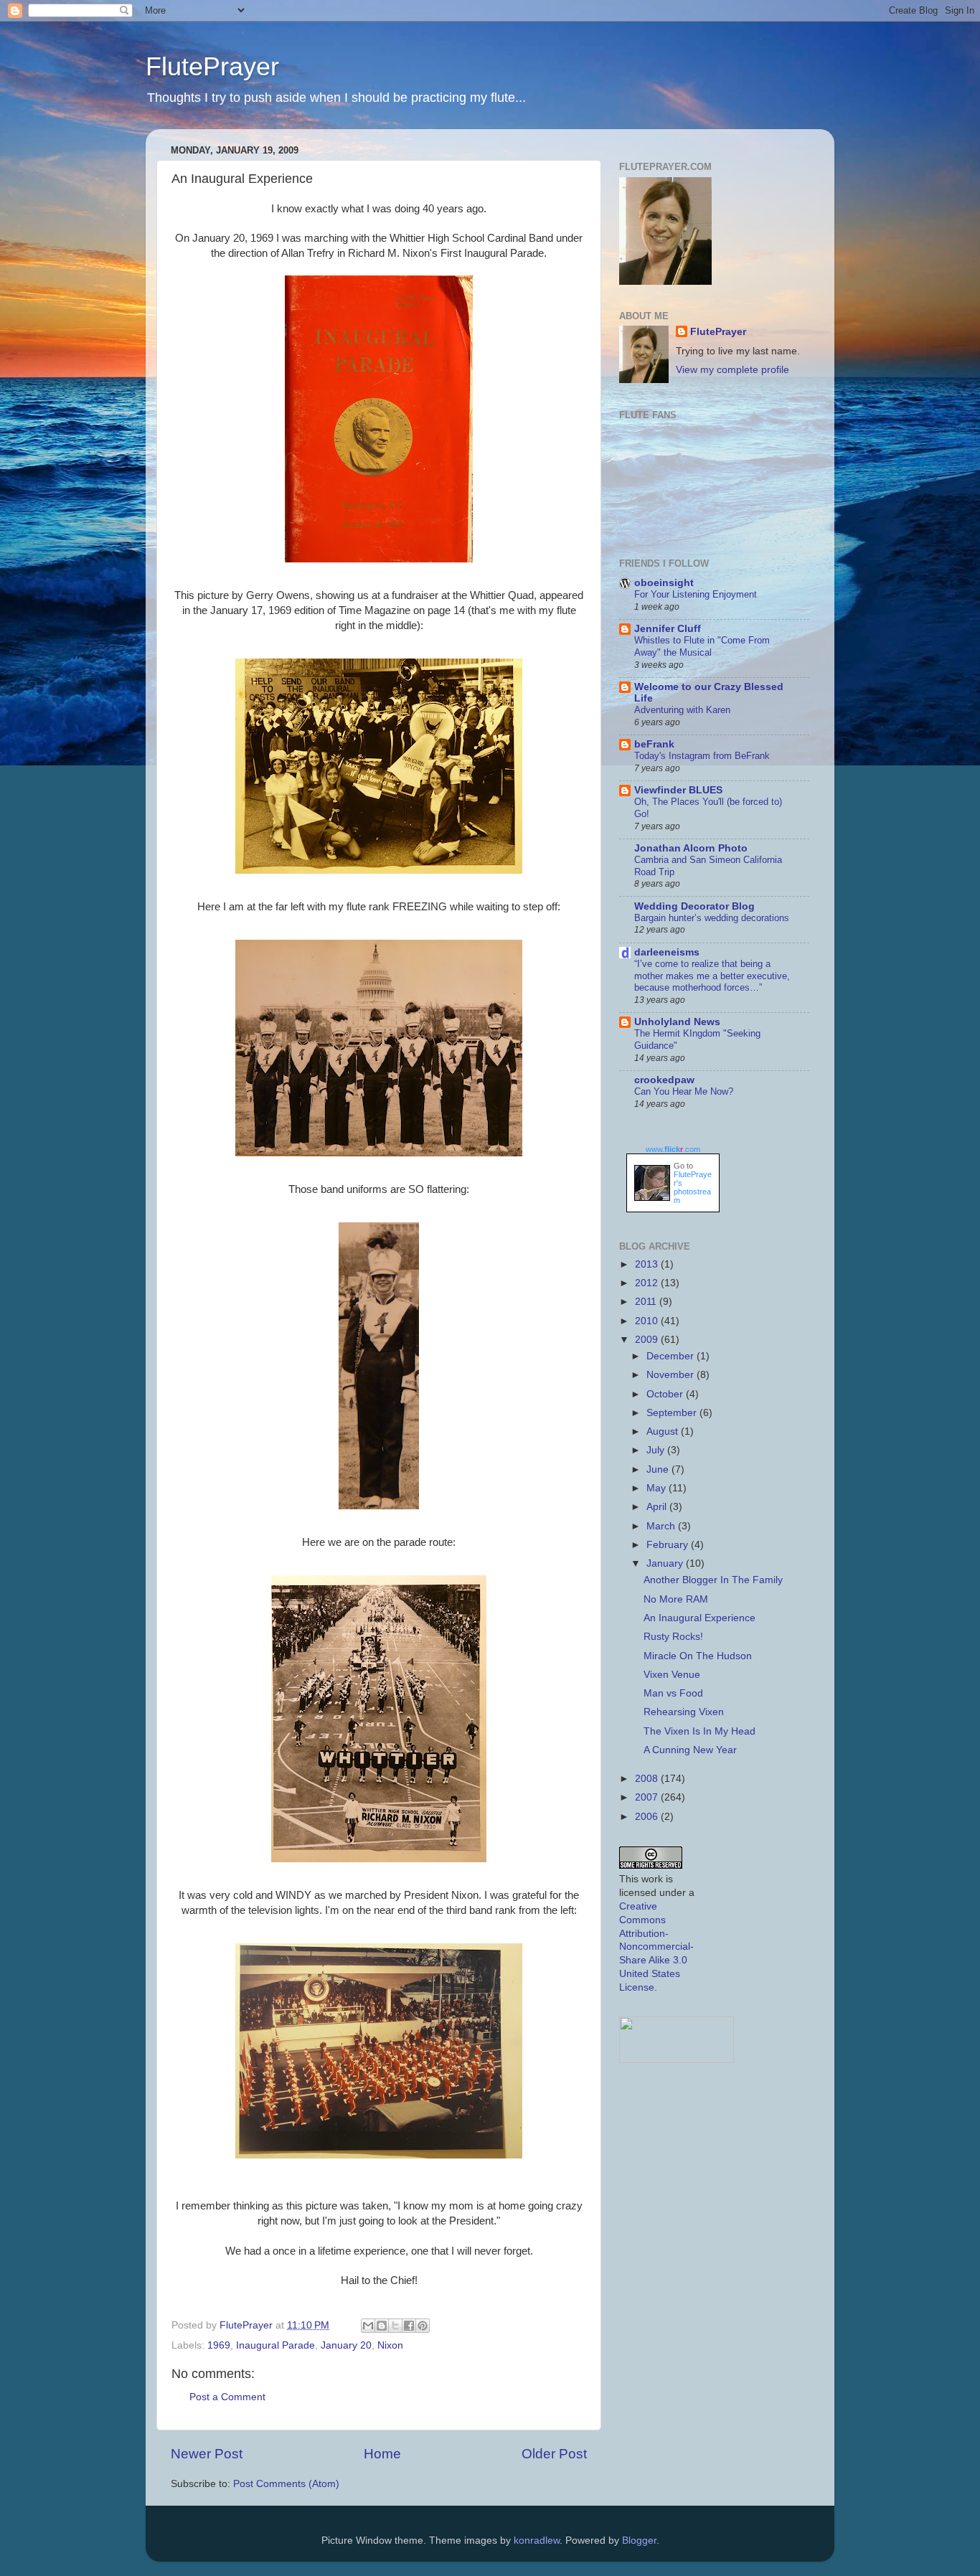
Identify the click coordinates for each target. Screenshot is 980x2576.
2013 (648, 1264)
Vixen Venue (672, 1675)
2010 (648, 1321)
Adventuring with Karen (682, 710)
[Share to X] (395, 2326)
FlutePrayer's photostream (693, 1187)
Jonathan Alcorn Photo (691, 848)
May (658, 1488)
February (669, 1545)
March (662, 1526)
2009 (648, 1340)
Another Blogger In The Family (713, 1580)
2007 (648, 1797)
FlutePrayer (212, 66)
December (672, 1356)
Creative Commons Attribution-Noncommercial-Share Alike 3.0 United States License (656, 1947)
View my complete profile (732, 370)
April (658, 1507)
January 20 (346, 2345)
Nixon (390, 2345)
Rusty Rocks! (673, 1637)
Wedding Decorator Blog (694, 906)
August (664, 1431)
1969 (219, 2345)
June (659, 1469)
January (666, 1563)
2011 (647, 1302)
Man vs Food (673, 1693)
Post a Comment (227, 2397)
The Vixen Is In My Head (699, 1731)
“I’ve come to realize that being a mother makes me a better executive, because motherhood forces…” (712, 976)
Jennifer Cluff (668, 629)
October (666, 1394)
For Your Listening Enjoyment (696, 594)
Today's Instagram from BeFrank (702, 756)
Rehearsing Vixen (684, 1712)
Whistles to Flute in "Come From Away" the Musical (702, 646)
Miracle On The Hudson (698, 1656)
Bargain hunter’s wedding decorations (712, 918)
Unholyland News (677, 1022)
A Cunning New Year (690, 1750)
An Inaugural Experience (699, 1618)
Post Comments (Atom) (286, 2484)
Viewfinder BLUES (678, 790)
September (673, 1413)
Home (382, 2454)
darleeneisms (667, 952)
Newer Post (207, 2454)
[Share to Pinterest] (423, 2326)
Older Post (554, 2454)
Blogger (639, 2540)
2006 (648, 1817)
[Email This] (368, 2326)
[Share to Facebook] (409, 2326)
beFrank (654, 744)
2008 (648, 1779)
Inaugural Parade (275, 2345)
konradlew (537, 2540)
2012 (648, 1283)
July (657, 1450)
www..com (673, 1149)
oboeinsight (664, 583)
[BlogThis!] (382, 2326)
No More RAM (676, 1599)
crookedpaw (664, 1080)
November (672, 1375)
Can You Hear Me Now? (684, 1091)
